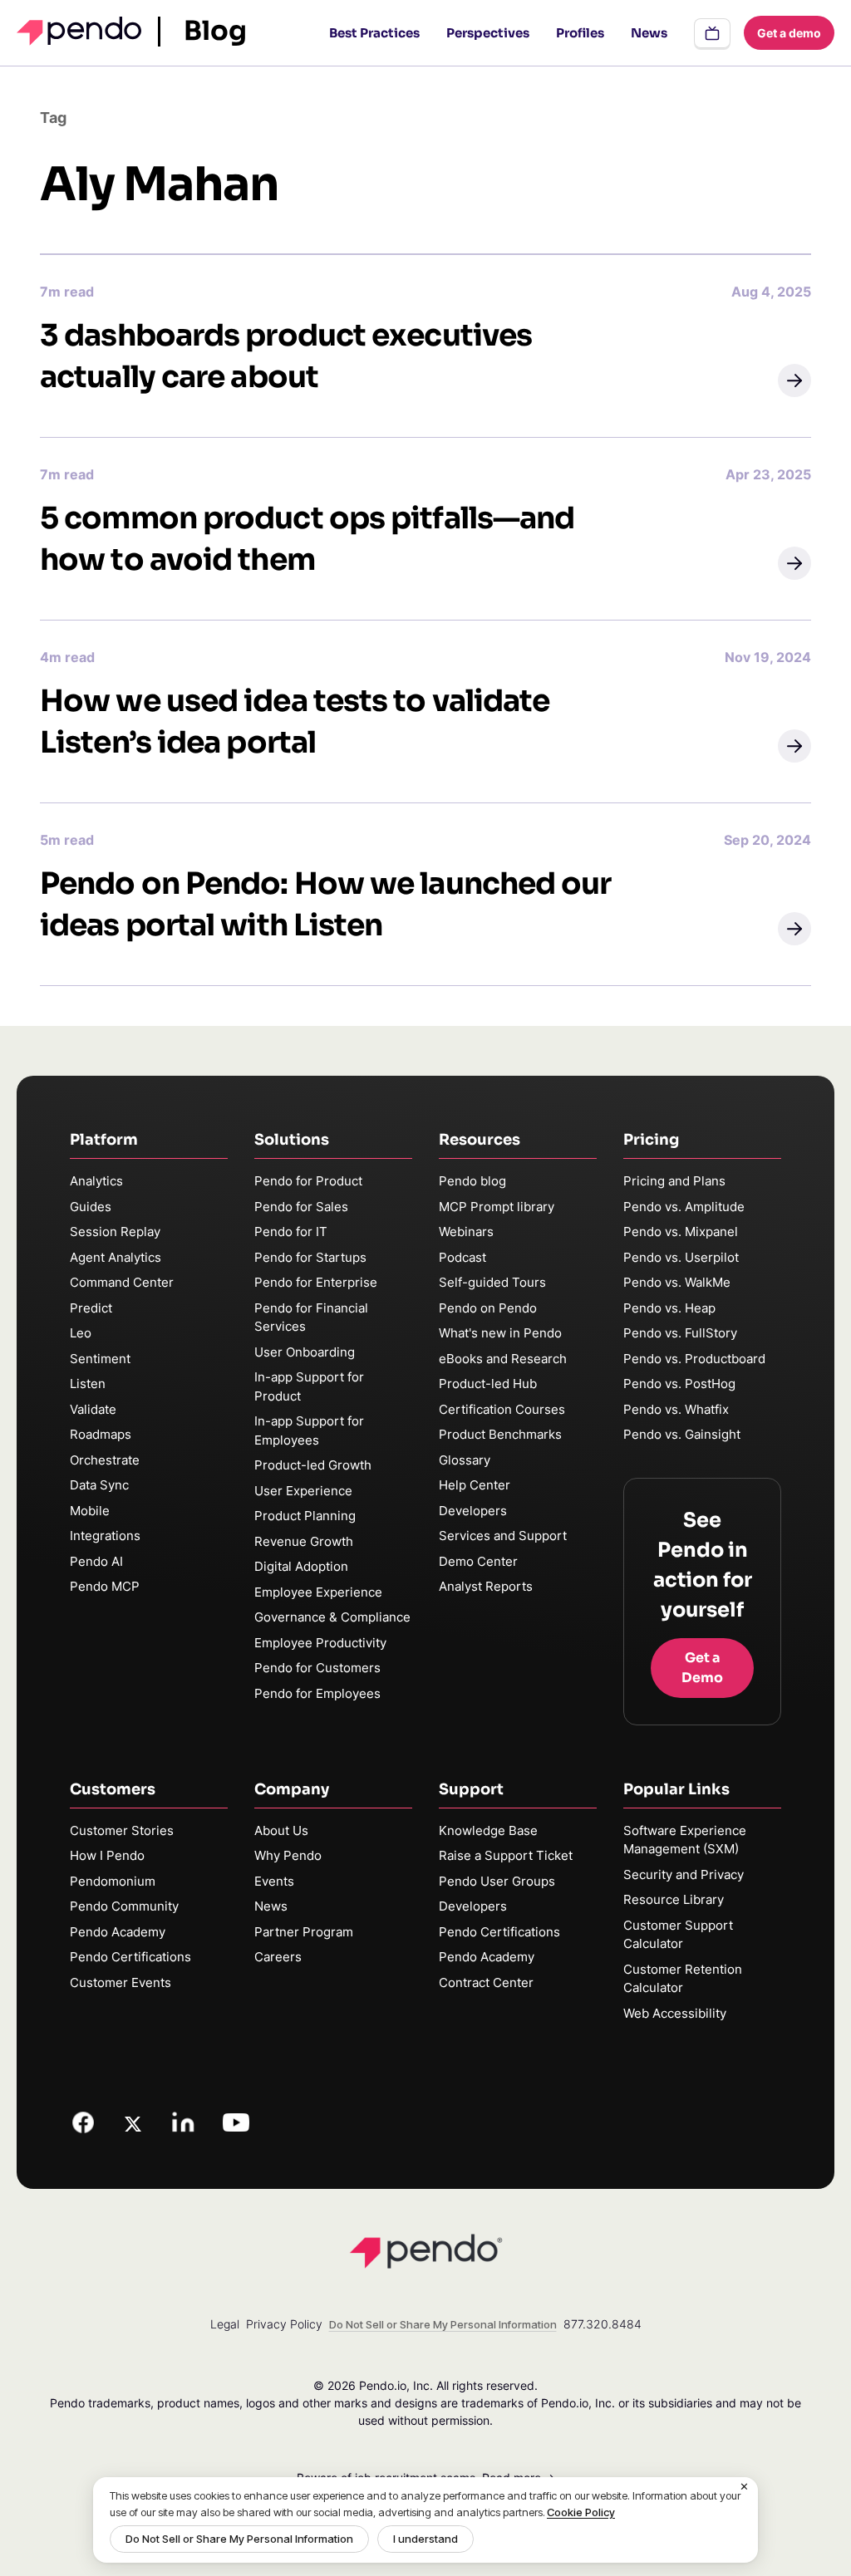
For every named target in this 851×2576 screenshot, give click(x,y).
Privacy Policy (284, 2324)
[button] (794, 380)
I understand (425, 2539)
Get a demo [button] (789, 33)
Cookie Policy (581, 2512)
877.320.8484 (603, 2324)
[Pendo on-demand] (712, 33)
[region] (425, 2520)
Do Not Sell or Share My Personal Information (239, 2539)
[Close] (745, 2487)
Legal (225, 2324)
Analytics (96, 1181)
